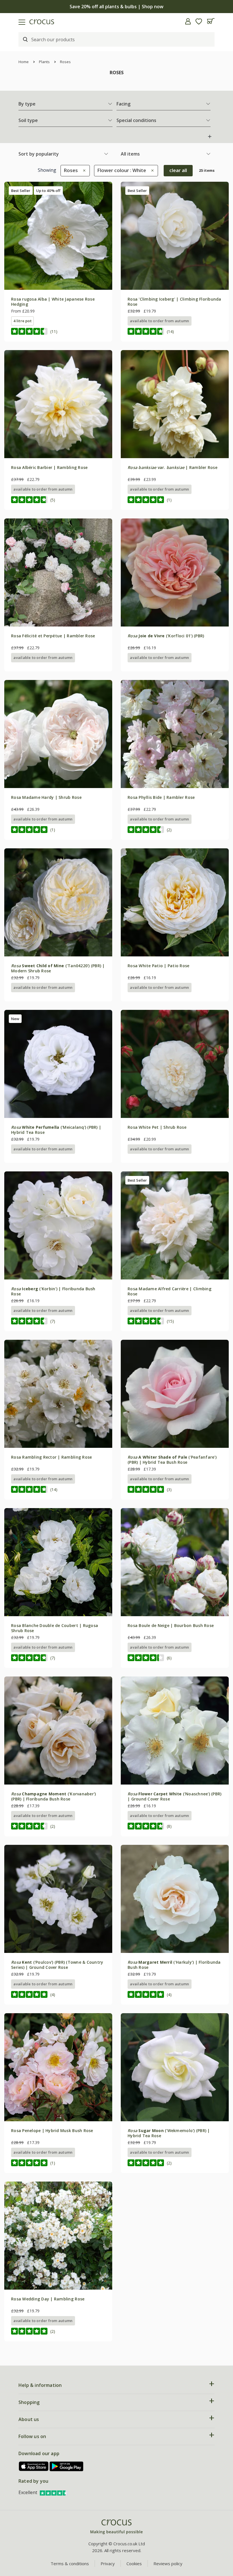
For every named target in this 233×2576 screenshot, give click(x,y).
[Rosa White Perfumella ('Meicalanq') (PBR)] (58, 1064)
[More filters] (210, 137)
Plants (44, 62)
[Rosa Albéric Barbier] (58, 404)
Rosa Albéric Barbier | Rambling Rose (49, 467)
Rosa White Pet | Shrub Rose (157, 1127)
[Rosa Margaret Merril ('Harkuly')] (175, 1899)
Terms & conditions (70, 2563)
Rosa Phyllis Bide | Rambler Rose (161, 797)
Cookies (134, 2563)
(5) (53, 500)
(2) (169, 830)
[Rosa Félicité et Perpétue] (58, 572)
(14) (170, 331)
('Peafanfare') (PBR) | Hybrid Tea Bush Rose (172, 1460)
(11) (54, 331)
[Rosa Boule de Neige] (175, 1562)
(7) (53, 1321)
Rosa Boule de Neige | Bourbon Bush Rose (171, 1625)
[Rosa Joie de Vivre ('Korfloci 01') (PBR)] (175, 572)
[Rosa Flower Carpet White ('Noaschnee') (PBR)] (175, 1731)
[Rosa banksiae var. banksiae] (175, 404)
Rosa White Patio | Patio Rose (159, 966)
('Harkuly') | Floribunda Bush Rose (174, 1965)
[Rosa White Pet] (175, 1064)
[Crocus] (116, 2527)
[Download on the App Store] (34, 2466)
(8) (169, 1826)
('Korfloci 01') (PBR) (166, 636)
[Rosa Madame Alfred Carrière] (175, 1225)
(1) (169, 500)
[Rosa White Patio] (175, 902)
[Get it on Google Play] (66, 2466)
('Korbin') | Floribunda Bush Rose (53, 1291)
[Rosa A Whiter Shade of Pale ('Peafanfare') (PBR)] (175, 1394)
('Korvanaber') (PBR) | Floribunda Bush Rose (53, 1796)
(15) (170, 1321)
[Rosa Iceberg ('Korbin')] (58, 1225)
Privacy (108, 2563)
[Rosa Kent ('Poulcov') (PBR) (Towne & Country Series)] (58, 1899)
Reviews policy (168, 2563)
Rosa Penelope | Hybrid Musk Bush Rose (52, 2131)
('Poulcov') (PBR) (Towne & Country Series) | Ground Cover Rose (57, 1965)
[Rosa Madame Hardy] (58, 734)
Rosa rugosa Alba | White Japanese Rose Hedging (53, 302)
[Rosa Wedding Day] (58, 2236)
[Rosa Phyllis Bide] (175, 734)
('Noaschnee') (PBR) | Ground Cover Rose (174, 1796)
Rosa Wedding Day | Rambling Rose (48, 2299)
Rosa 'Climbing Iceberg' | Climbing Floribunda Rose (174, 302)
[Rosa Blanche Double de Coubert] (58, 1562)
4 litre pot (22, 321)
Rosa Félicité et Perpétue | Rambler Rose (53, 636)
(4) (53, 1995)
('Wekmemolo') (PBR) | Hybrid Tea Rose (169, 2133)
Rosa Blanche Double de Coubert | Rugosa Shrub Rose (55, 1628)
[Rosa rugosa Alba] (58, 236)
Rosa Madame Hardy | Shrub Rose (46, 797)
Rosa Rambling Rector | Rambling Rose (51, 1457)
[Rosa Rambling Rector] (58, 1394)
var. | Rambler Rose (172, 467)
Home (24, 62)
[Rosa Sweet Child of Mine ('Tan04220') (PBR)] (58, 902)
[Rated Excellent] (54, 2492)
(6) (169, 1658)
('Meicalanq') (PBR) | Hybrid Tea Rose (56, 1130)
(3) (169, 1489)
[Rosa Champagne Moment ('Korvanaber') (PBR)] (58, 1731)
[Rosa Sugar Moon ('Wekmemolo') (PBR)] (175, 2067)
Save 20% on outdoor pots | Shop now (122, 7)
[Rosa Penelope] (58, 2067)
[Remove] (83, 170)
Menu (7, 21)
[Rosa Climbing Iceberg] (175, 236)
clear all (178, 170)
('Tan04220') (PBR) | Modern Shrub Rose (58, 968)
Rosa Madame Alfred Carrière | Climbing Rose (169, 1291)
